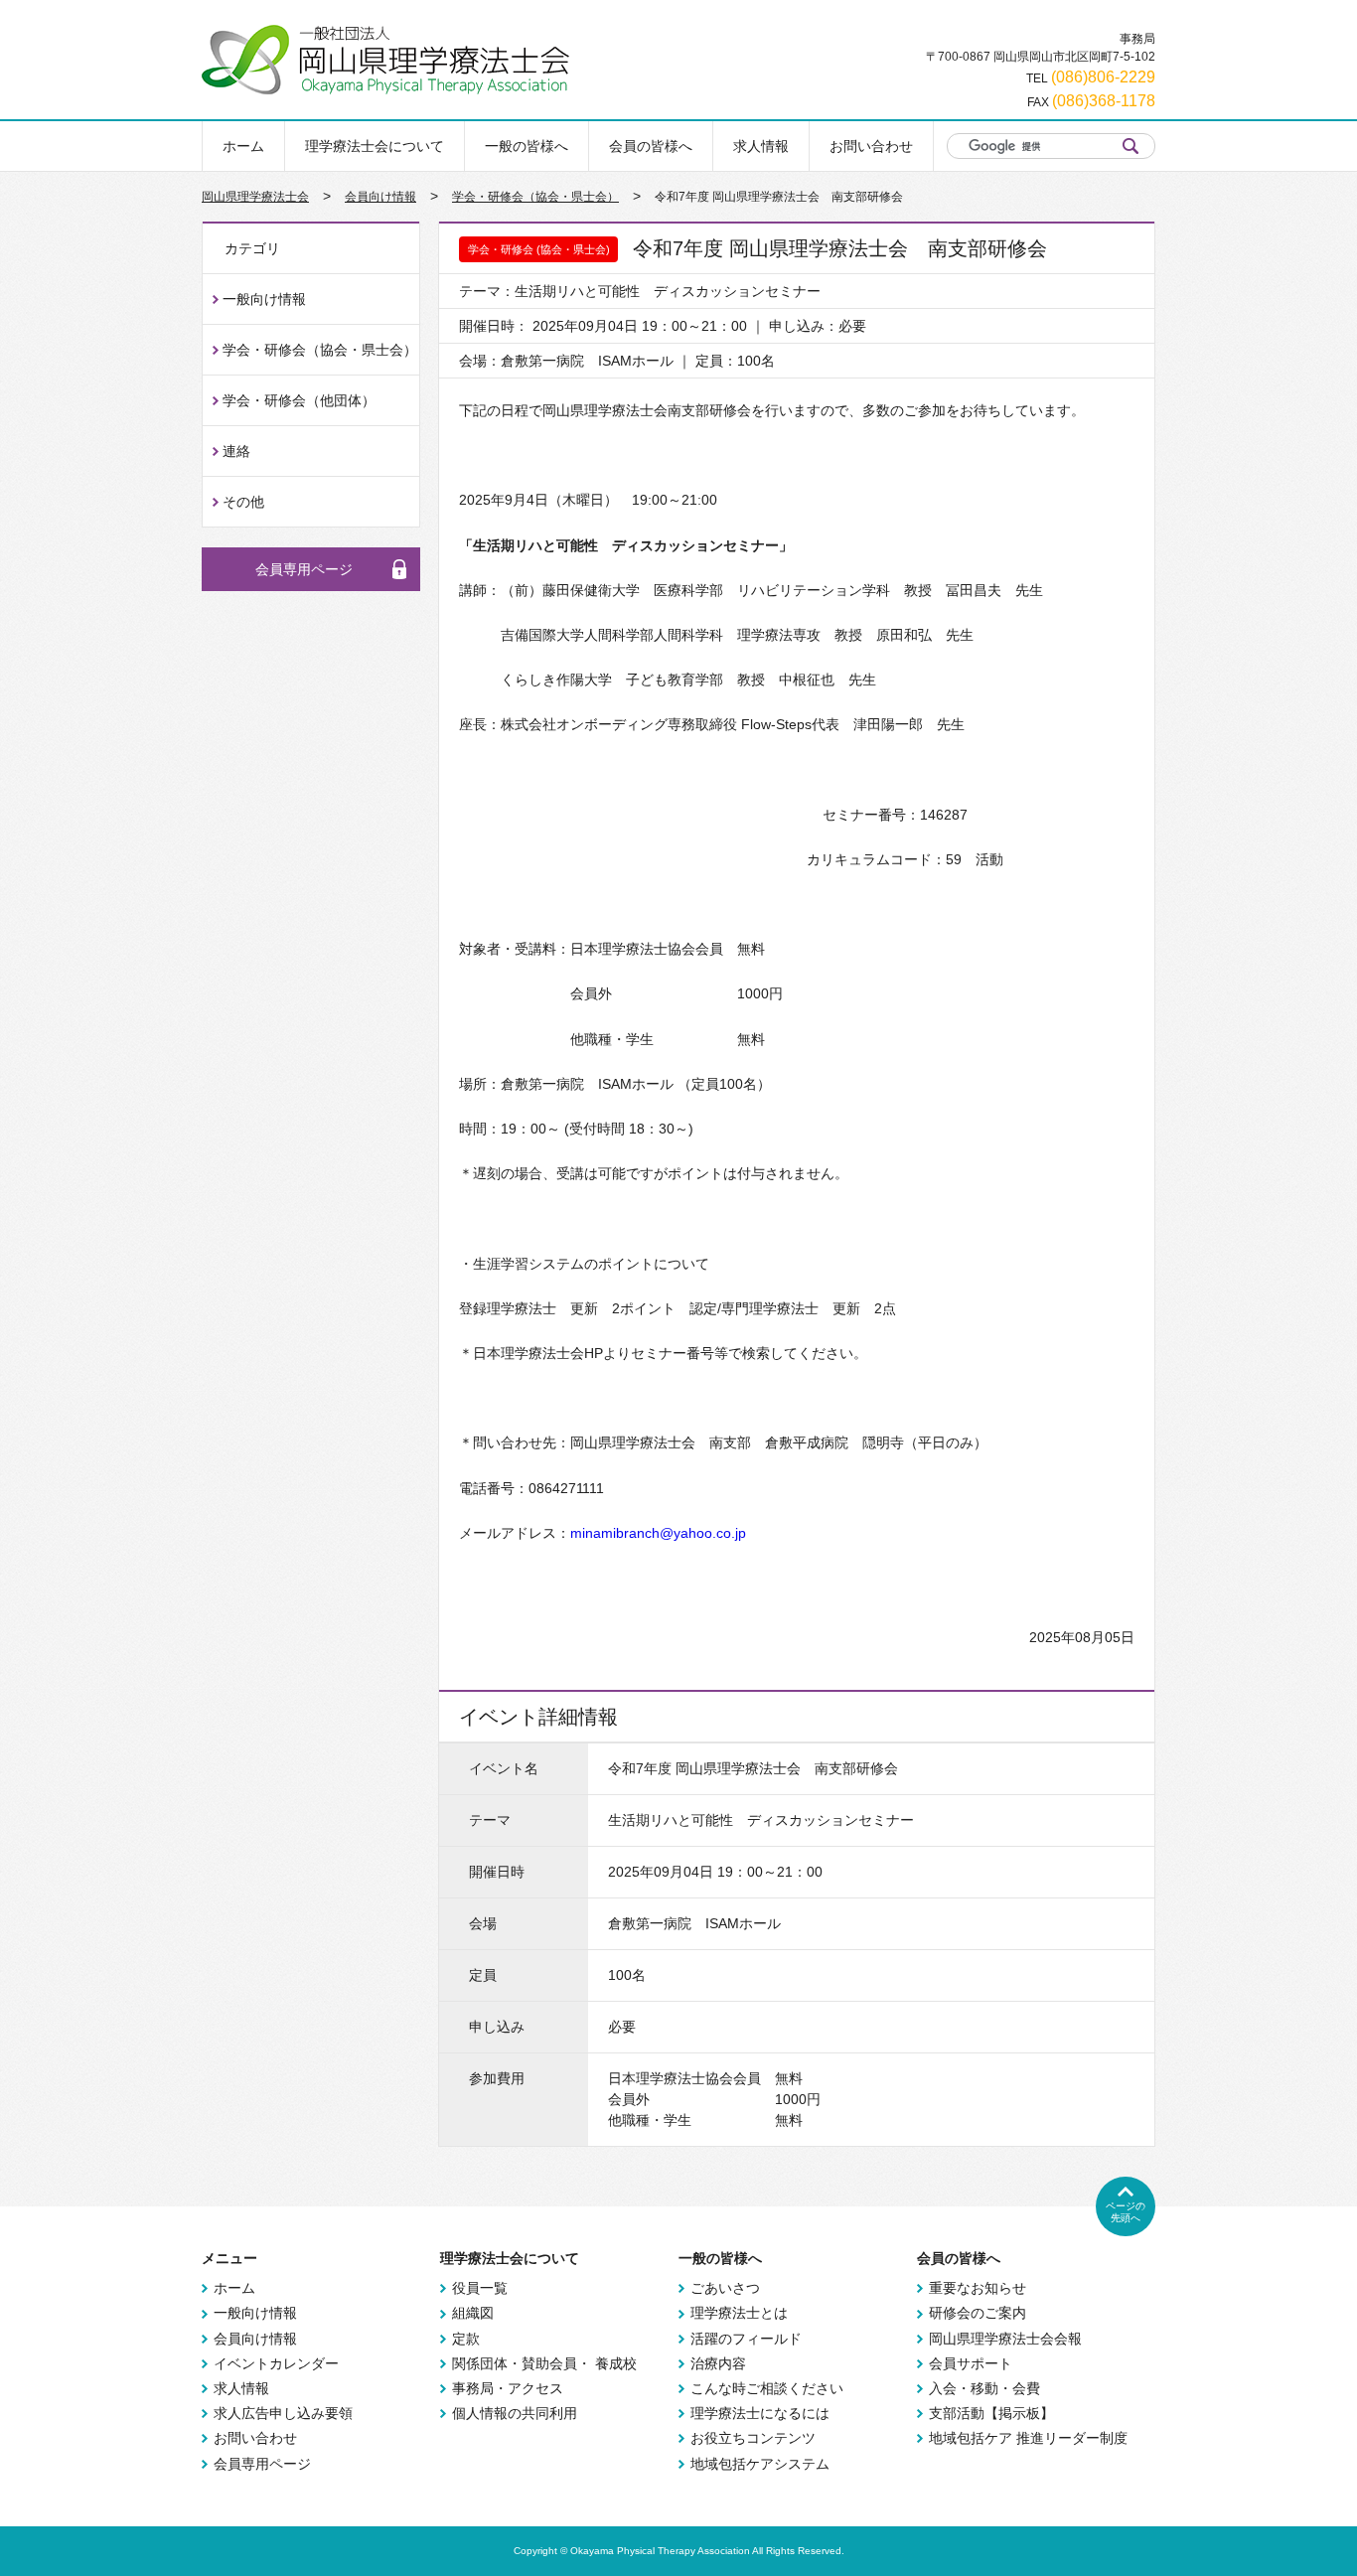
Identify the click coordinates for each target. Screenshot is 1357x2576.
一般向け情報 (264, 299)
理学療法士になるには (760, 2413)
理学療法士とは (739, 2313)
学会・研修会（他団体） (299, 400)
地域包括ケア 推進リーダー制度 (1028, 2438)
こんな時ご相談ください (767, 2388)
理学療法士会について (375, 146)
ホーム (243, 146)
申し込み (497, 2027)
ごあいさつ (725, 2288)
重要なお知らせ (978, 2288)
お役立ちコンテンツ (753, 2438)
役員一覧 (480, 2288)
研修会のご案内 (978, 2313)
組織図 (473, 2313)
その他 (243, 502)
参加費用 (497, 2078)
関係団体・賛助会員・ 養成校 (544, 2363)
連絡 (236, 451)
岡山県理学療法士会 (255, 197)
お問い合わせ (871, 146)
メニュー (229, 2258)
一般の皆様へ (527, 146)
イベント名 (504, 1768)
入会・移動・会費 (984, 2388)
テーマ (490, 1820)
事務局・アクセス (508, 2388)
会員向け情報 (380, 197)
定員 (483, 1975)
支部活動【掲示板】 (991, 2413)
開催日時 (497, 1872)
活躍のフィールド (746, 2339)
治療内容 (718, 2363)
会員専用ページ (304, 569)
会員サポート (971, 2363)
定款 (466, 2339)
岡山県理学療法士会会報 (1005, 2339)
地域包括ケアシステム (760, 2464)
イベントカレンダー (276, 2363)
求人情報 (761, 146)
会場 (483, 1923)
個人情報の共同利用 (515, 2413)
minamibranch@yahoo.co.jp (658, 1533)
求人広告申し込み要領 (283, 2413)
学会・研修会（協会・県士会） (535, 197)
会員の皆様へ (651, 146)
